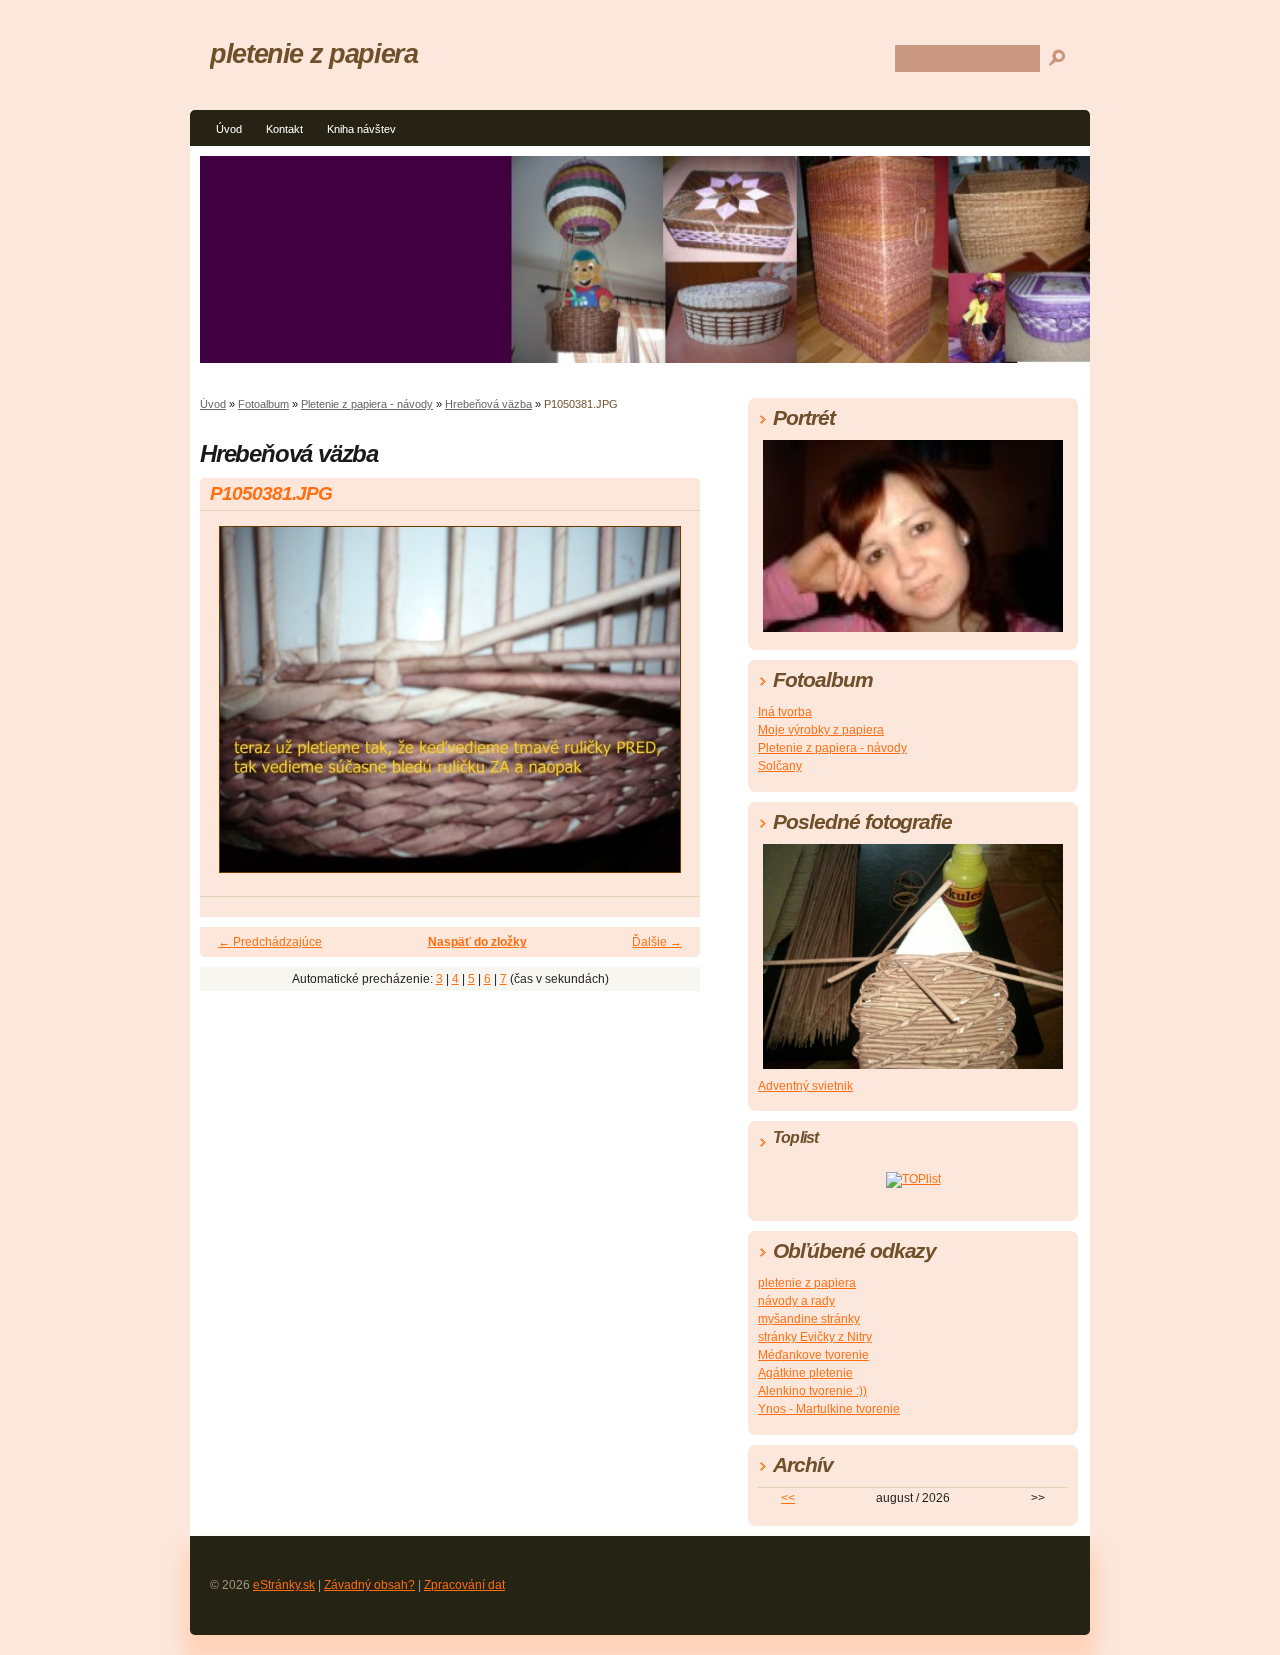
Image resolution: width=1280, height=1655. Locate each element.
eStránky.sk (284, 1585)
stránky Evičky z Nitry (815, 1337)
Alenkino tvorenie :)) (812, 1391)
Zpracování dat (464, 1585)
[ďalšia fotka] (667, 708)
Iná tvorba (785, 712)
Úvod (229, 129)
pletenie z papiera (314, 53)
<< (788, 1498)
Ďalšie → (657, 942)
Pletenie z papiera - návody (367, 404)
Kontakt (284, 129)
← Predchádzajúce (270, 942)
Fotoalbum (263, 404)
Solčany (780, 766)
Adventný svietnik (805, 1086)
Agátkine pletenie (805, 1373)
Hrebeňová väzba (488, 404)
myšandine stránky (809, 1319)
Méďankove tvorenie (813, 1355)
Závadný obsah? (369, 1585)
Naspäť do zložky (477, 942)
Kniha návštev (361, 129)
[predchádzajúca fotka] (232, 708)
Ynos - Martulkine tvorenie (829, 1409)
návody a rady (796, 1301)
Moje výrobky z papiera (821, 730)
